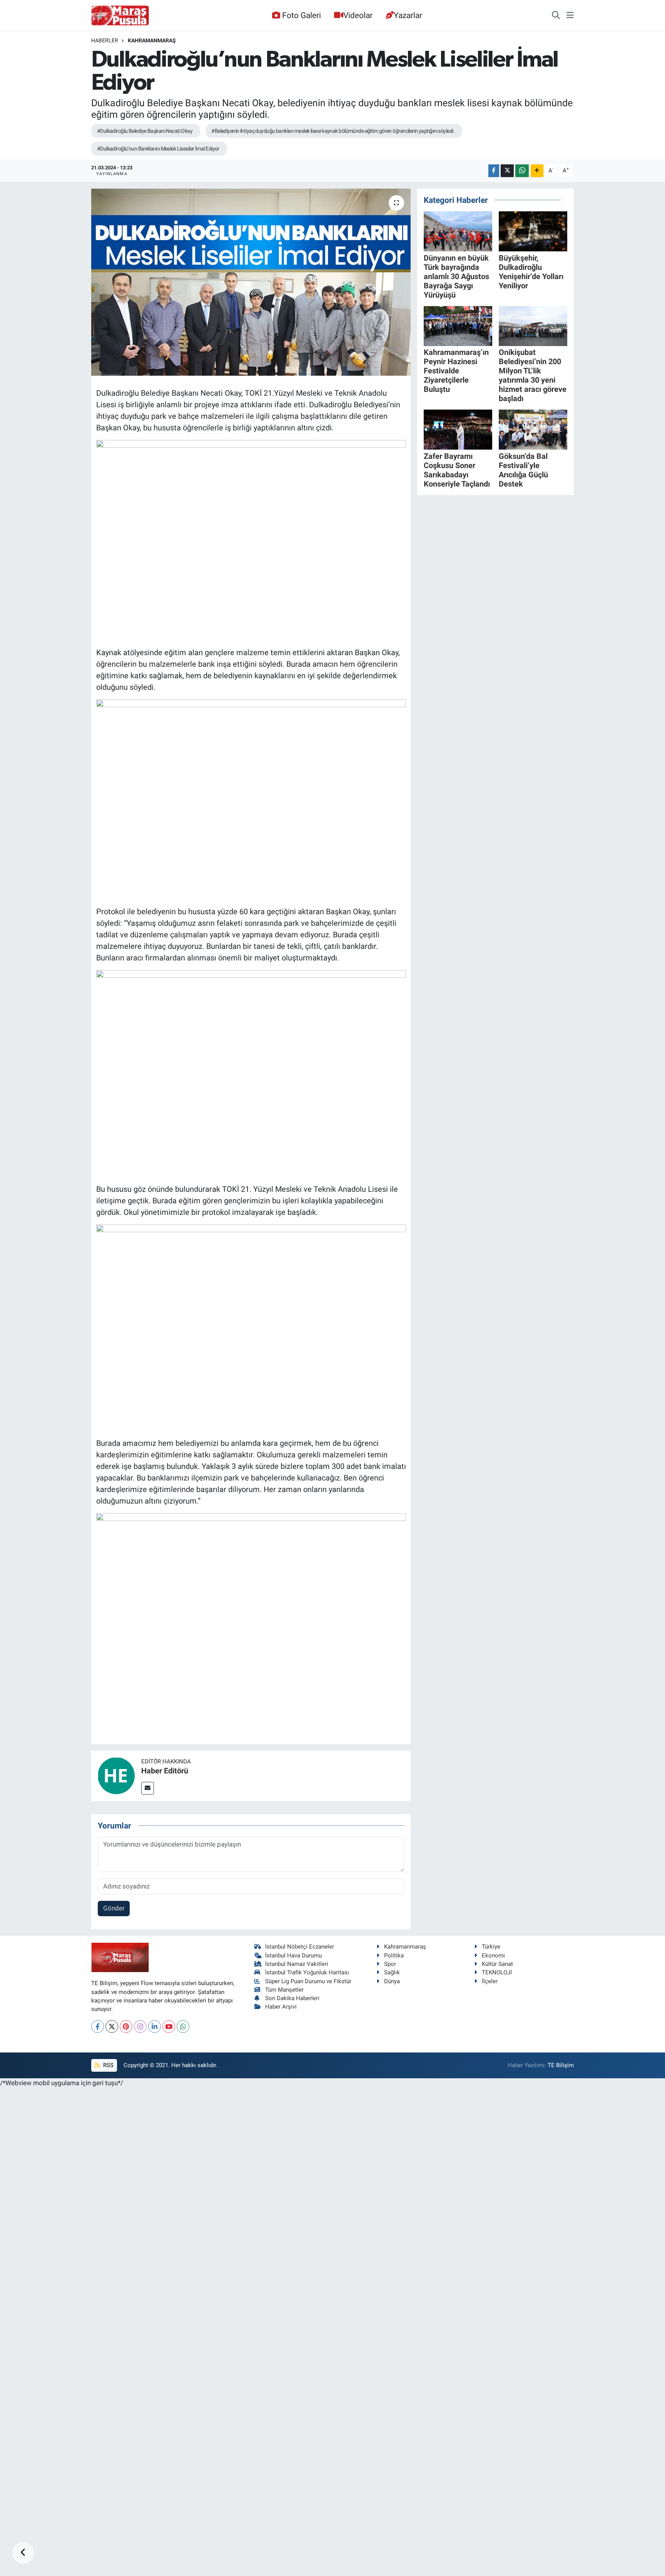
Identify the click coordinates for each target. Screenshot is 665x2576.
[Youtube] (169, 2027)
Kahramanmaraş (152, 40)
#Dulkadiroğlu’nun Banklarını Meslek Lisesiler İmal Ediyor (158, 149)
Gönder (114, 1908)
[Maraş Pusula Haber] (120, 15)
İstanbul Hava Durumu (293, 1955)
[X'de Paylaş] (507, 171)
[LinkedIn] (155, 2027)
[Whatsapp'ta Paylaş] (522, 171)
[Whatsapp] (183, 2027)
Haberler (105, 40)
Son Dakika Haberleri (292, 1998)
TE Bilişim (561, 2065)
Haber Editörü (165, 1771)
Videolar (358, 15)
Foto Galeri (302, 15)
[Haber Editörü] (116, 1775)
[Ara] (556, 15)
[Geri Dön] (23, 2553)
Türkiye (491, 1947)
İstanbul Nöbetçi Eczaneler (300, 1947)
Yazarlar (408, 15)
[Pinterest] (126, 2027)
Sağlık (392, 1972)
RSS (108, 2065)
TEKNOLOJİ (497, 1972)
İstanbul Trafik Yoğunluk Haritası (307, 1972)
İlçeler (490, 1981)
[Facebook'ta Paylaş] (494, 171)
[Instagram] (140, 2027)
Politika (394, 1955)
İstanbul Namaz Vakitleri (297, 1964)
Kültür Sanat (497, 1964)
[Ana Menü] (570, 15)
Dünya (392, 1981)
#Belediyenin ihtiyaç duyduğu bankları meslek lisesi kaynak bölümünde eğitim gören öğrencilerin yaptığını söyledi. (333, 131)
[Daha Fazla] (537, 171)
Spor (390, 1964)
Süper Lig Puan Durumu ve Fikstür (308, 1981)
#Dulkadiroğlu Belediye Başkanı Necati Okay (145, 131)
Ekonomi (493, 1955)
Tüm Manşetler (284, 1990)
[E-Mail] (148, 1788)
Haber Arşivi (281, 2007)
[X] (112, 2027)
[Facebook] (98, 2027)
